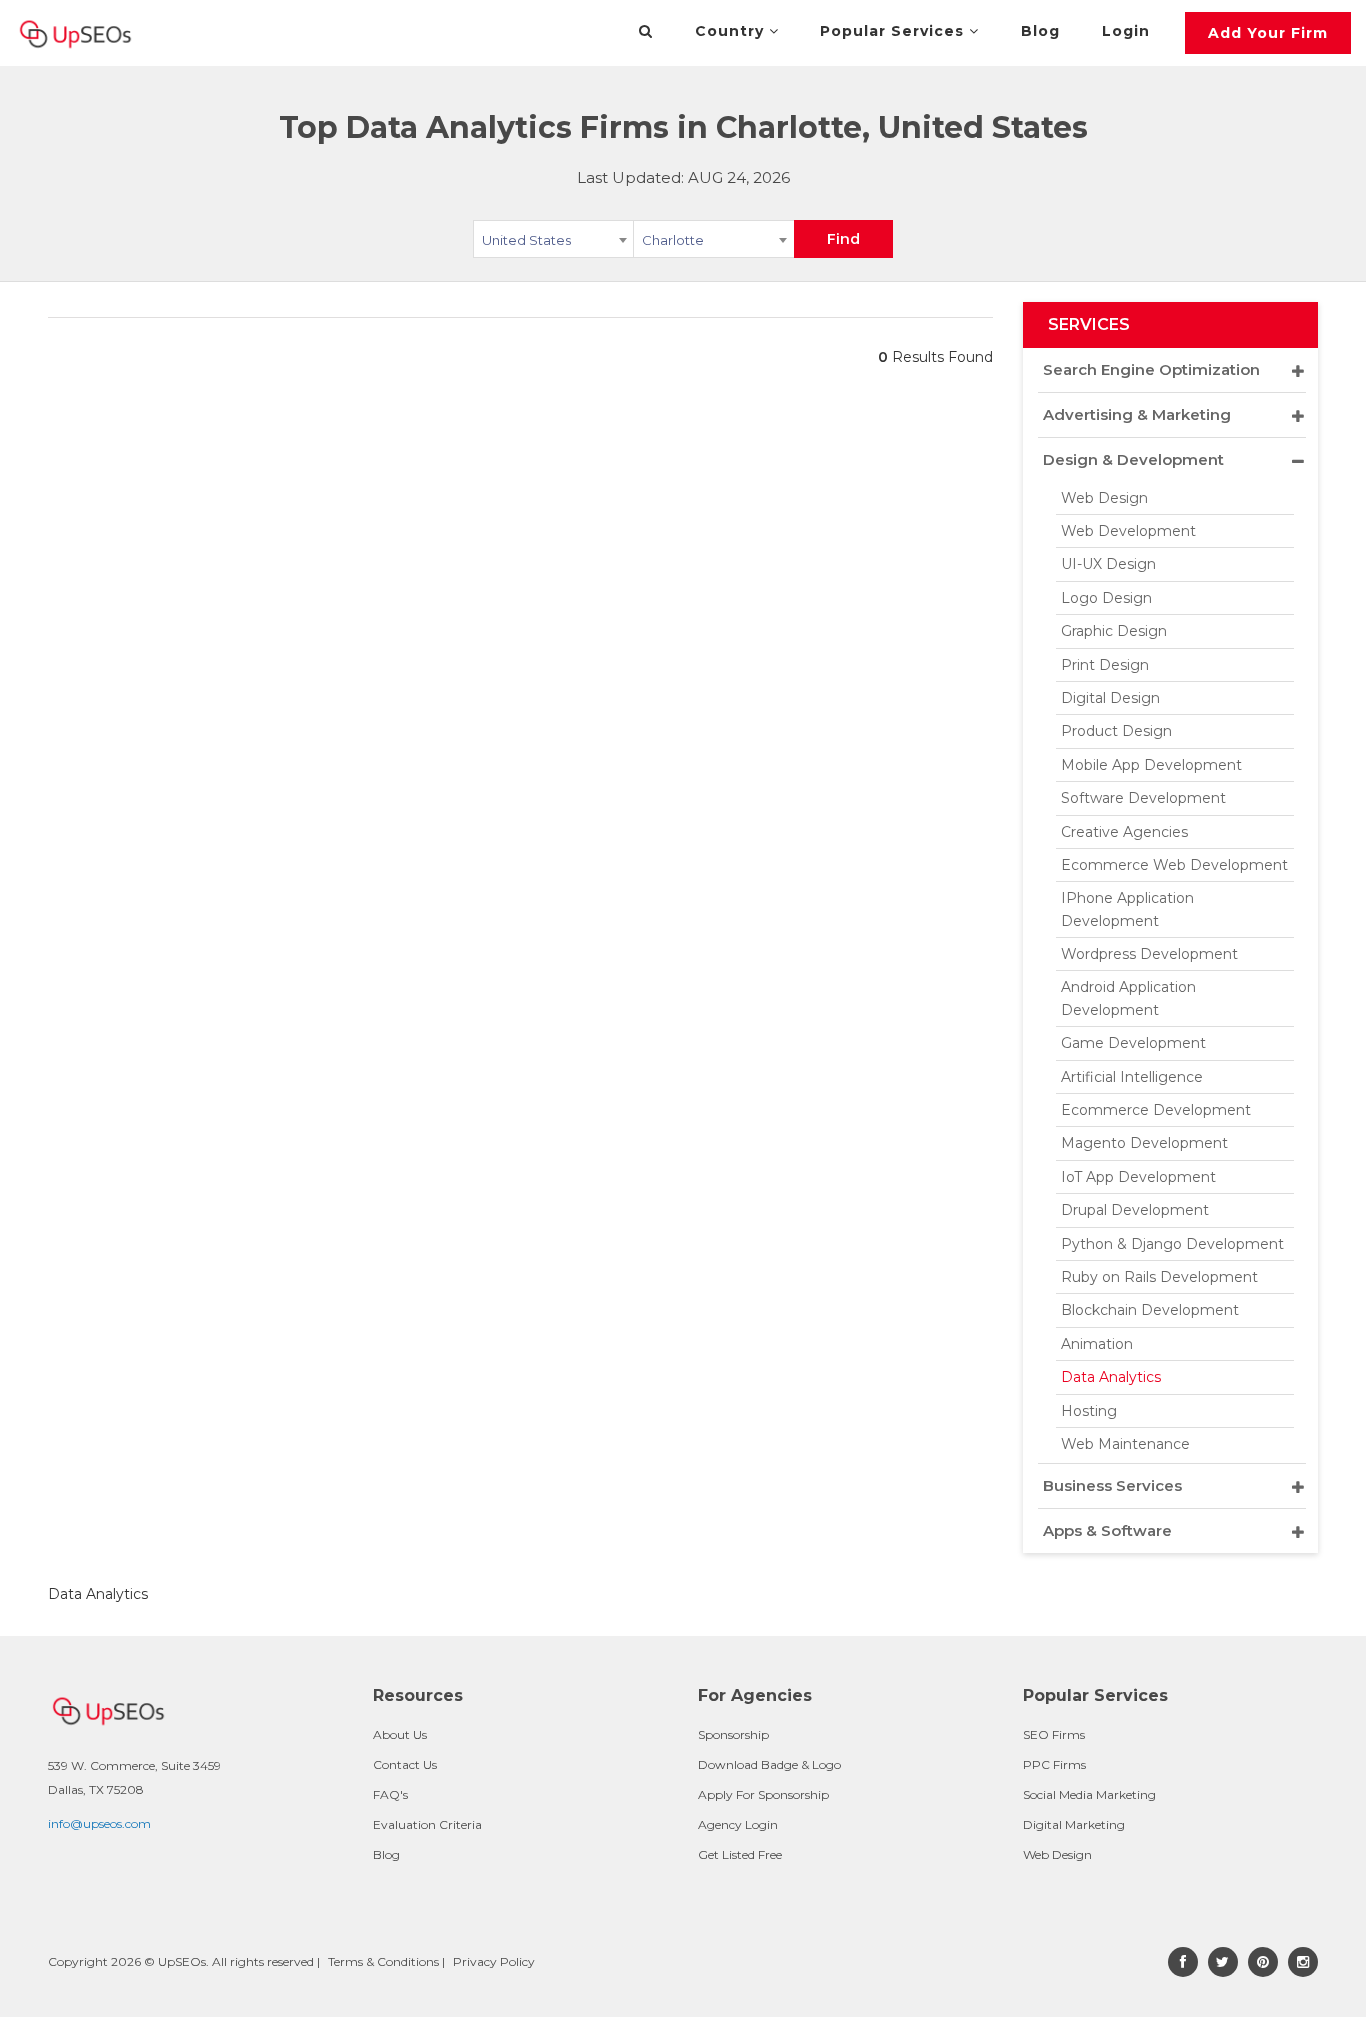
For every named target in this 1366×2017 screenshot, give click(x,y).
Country (732, 31)
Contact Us (405, 1764)
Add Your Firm (1268, 33)
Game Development (1133, 1043)
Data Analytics (1111, 1377)
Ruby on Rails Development (1159, 1277)
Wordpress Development (1149, 954)
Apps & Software (1107, 1530)
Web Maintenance (1125, 1444)
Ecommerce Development (1156, 1110)
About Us (400, 1734)
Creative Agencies (1124, 832)
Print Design (1105, 665)
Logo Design (1106, 598)
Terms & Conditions (383, 1961)
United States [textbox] (526, 240)
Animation (1097, 1344)
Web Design (1104, 498)
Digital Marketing (1074, 1824)
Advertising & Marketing (1137, 414)
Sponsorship (733, 1734)
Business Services (1112, 1485)
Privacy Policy (494, 1961)
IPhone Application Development (1127, 909)
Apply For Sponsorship (763, 1794)
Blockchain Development (1150, 1310)
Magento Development (1144, 1143)
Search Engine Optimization (1151, 369)
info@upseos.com (99, 1823)
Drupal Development (1135, 1210)
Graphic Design (1114, 631)
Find (843, 239)
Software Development (1143, 798)
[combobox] (553, 243)
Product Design (1116, 731)
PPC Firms (1054, 1764)
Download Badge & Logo (769, 1764)
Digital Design (1110, 698)
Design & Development (1133, 459)
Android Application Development (1128, 998)
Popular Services (894, 31)
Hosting (1089, 1411)
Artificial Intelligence (1132, 1077)
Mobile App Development (1151, 765)
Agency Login (738, 1824)
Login (1126, 31)
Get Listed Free (740, 1854)
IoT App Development (1138, 1177)
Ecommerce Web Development (1174, 865)
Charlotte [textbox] (673, 240)
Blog (1040, 31)
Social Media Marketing (1089, 1794)
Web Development (1128, 531)
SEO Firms (1054, 1734)
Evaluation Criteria (427, 1824)
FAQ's (390, 1794)
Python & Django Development (1172, 1244)
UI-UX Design (1108, 564)
